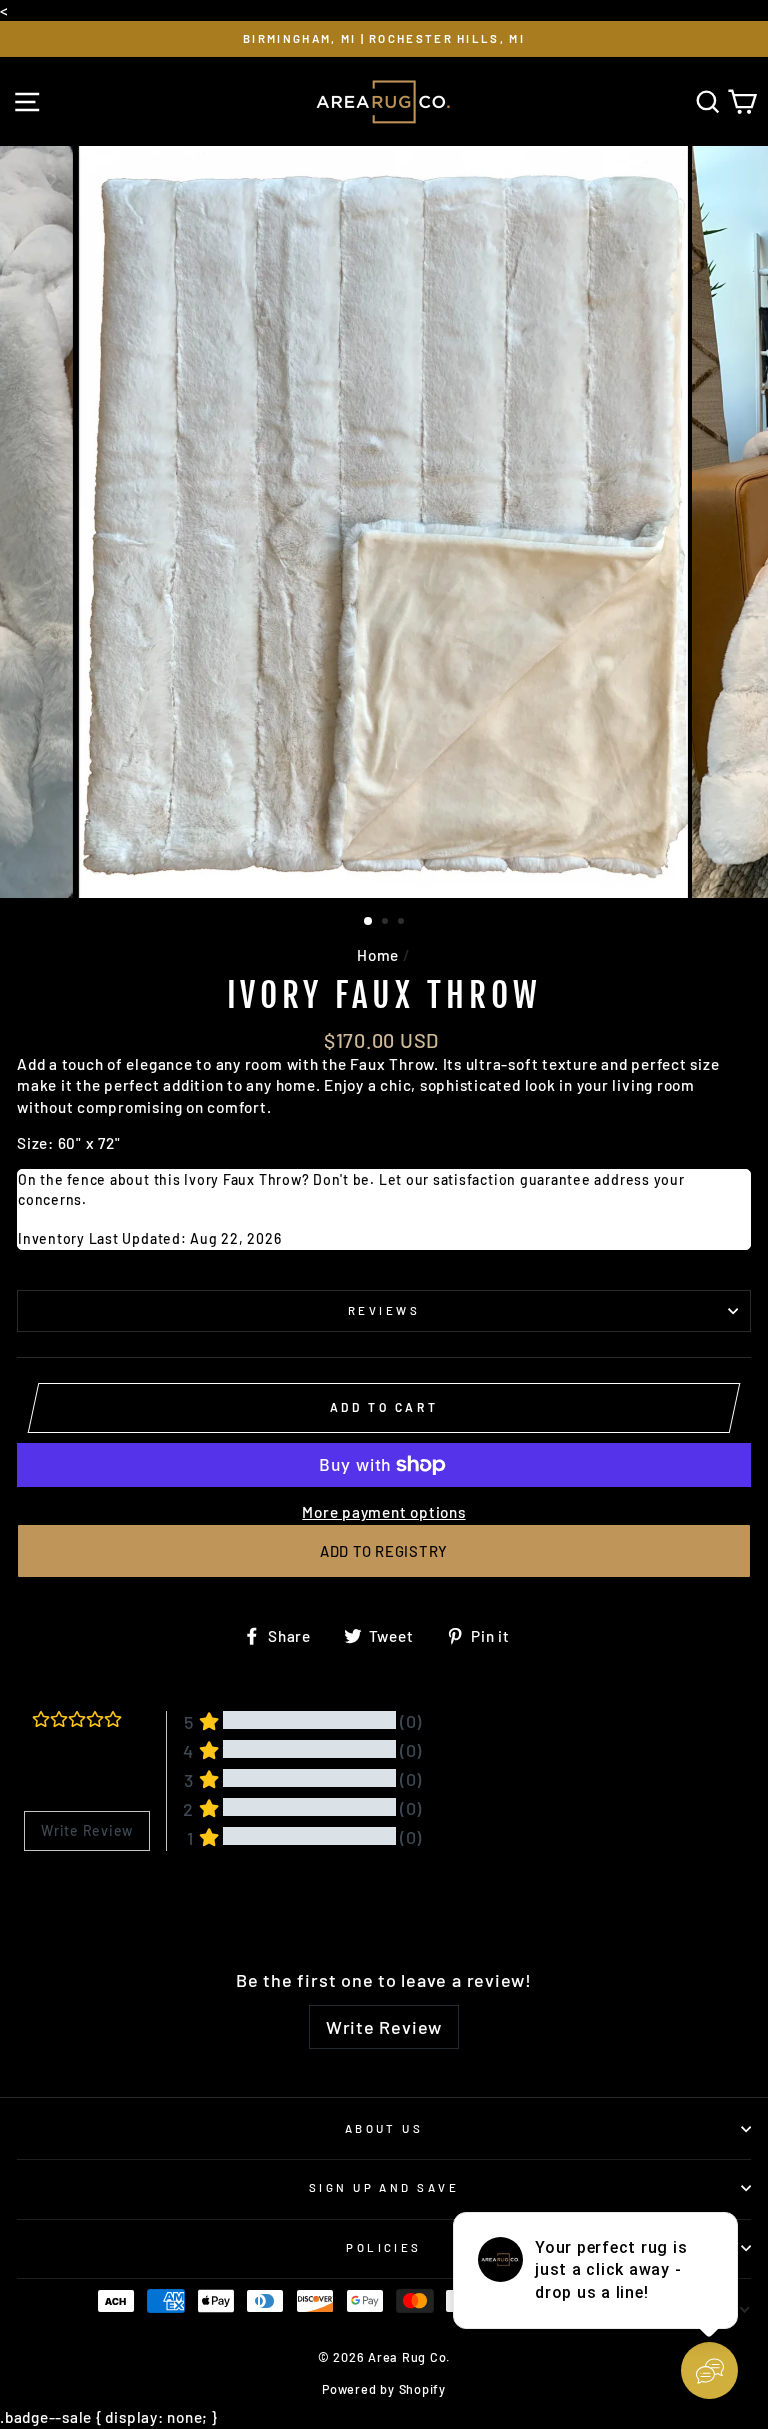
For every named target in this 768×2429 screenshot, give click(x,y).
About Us (384, 2128)
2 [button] (387, 923)
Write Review (384, 2027)
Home (378, 955)
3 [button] (403, 923)
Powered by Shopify (384, 2389)
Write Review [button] (87, 1830)
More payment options (383, 1512)
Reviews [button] (48, 1902)
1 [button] (369, 922)
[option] (384, 39)
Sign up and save (384, 2187)
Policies (384, 2247)
